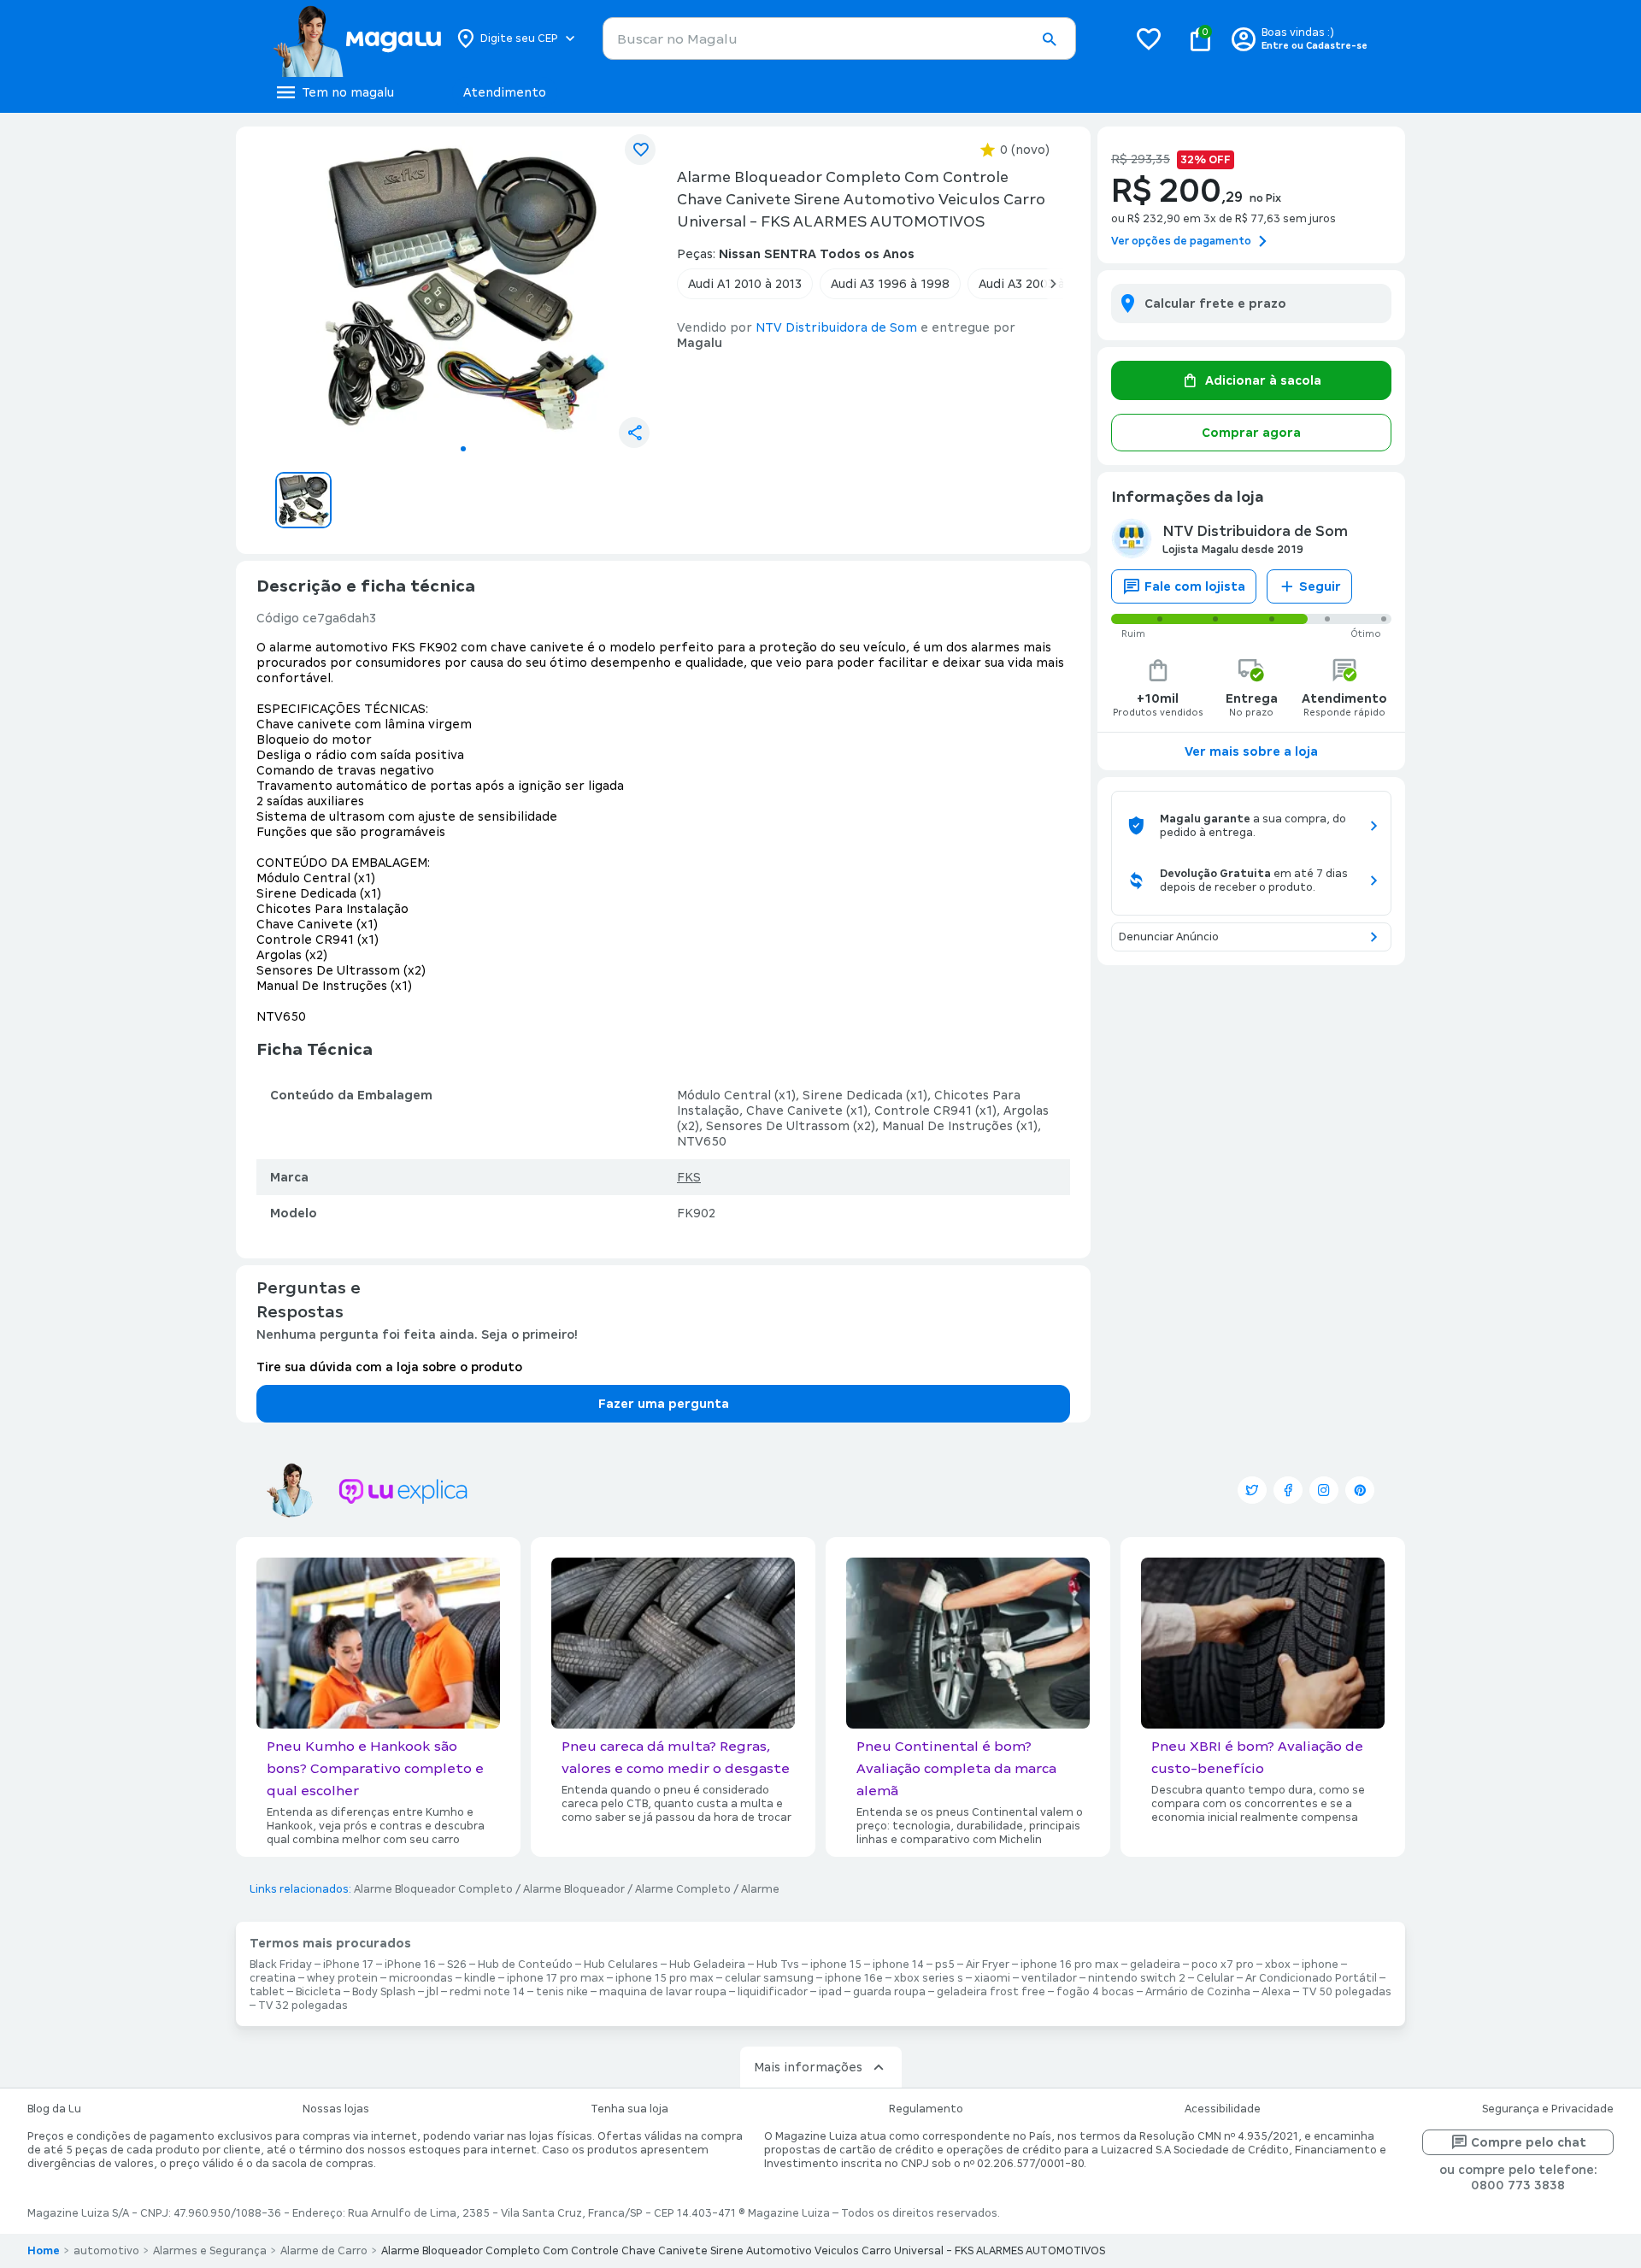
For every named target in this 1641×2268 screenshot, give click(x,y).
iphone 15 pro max (665, 1978)
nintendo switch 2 (1137, 1978)
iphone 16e (854, 1978)
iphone (1320, 1965)
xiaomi (992, 1978)
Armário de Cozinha (1198, 1992)
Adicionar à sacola (1263, 380)
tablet (267, 1992)
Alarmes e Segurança (210, 2251)
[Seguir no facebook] (1288, 1490)
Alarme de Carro (324, 2251)
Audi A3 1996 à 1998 (890, 284)
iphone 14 (898, 1965)
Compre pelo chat (1529, 2142)
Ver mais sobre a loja (1251, 751)
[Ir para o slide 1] (463, 449)
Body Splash (384, 1992)
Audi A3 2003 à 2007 (1038, 284)
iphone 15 (836, 1965)
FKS (689, 1177)
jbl (432, 1992)
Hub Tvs (778, 1965)
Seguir (1320, 586)
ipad (830, 1992)
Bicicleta (318, 1992)
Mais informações (808, 2067)
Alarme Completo (683, 1889)
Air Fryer (988, 1965)
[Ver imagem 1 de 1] (463, 287)
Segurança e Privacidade (1548, 2109)
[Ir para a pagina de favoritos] (1149, 38)
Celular (1215, 1978)
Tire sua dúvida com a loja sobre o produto (389, 1367)
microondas (421, 1978)
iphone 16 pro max (1070, 1965)
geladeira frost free (991, 1992)
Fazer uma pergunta (664, 1404)
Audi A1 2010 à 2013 (745, 284)
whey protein (342, 1978)
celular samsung (769, 1978)
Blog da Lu (54, 2109)
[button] (1049, 39)
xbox (1278, 1965)
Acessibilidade (1223, 2109)
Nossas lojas (336, 2109)
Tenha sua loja (629, 2109)
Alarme (760, 1889)
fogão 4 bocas (1095, 1992)
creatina (273, 1978)
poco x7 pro (1223, 1965)
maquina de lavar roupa (663, 1992)
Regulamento (926, 2109)
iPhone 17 (348, 1965)
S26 (457, 1965)
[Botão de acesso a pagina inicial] (357, 38)
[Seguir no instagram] (1324, 1490)
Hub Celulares (621, 1965)
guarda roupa (889, 1992)
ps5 (945, 1965)
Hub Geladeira (707, 1965)
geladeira (1155, 1965)
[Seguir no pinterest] (1360, 1490)
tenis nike (562, 1992)
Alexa (1276, 1992)
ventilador (1049, 1978)
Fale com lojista (1195, 586)
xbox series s (929, 1978)
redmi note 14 (487, 1992)
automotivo (106, 2251)
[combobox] (839, 38)
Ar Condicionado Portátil (1311, 1978)
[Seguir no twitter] (1252, 1490)
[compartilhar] (634, 433)
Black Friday (281, 1965)
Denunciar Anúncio (1169, 937)
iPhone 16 (410, 1965)
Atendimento (505, 92)
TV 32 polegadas (303, 2006)
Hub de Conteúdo (525, 1965)
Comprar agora (1251, 433)
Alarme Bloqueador (574, 1889)
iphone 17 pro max (556, 1978)
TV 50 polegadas (1347, 1992)
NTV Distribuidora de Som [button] (836, 327)
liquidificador (773, 1992)
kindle (480, 1978)
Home (44, 2251)
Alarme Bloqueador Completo (433, 1889)
